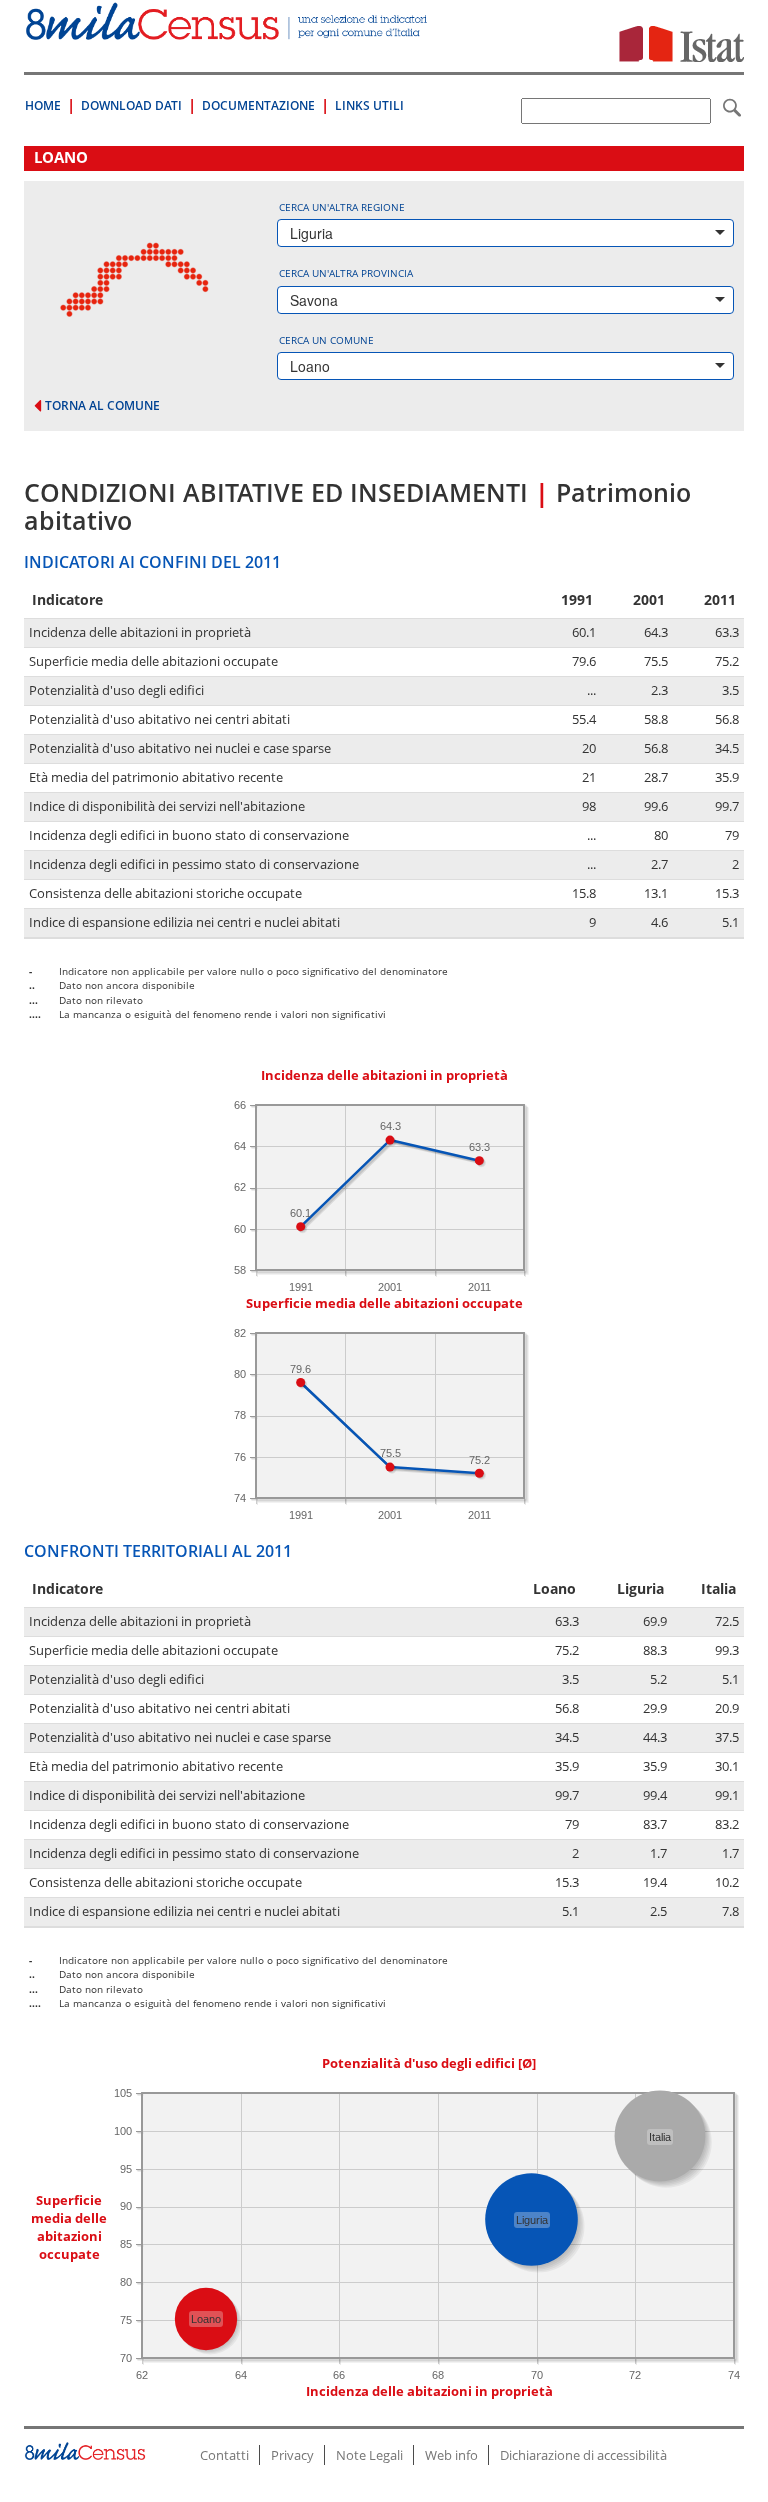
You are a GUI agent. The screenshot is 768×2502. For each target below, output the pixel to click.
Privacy (292, 2455)
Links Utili (369, 105)
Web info (451, 2455)
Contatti (224, 2455)
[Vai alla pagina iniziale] (228, 29)
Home (43, 105)
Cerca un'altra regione (342, 207)
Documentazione (258, 105)
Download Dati (131, 105)
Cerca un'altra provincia (346, 273)
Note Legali (369, 2455)
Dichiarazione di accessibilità (583, 2455)
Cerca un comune (326, 340)
